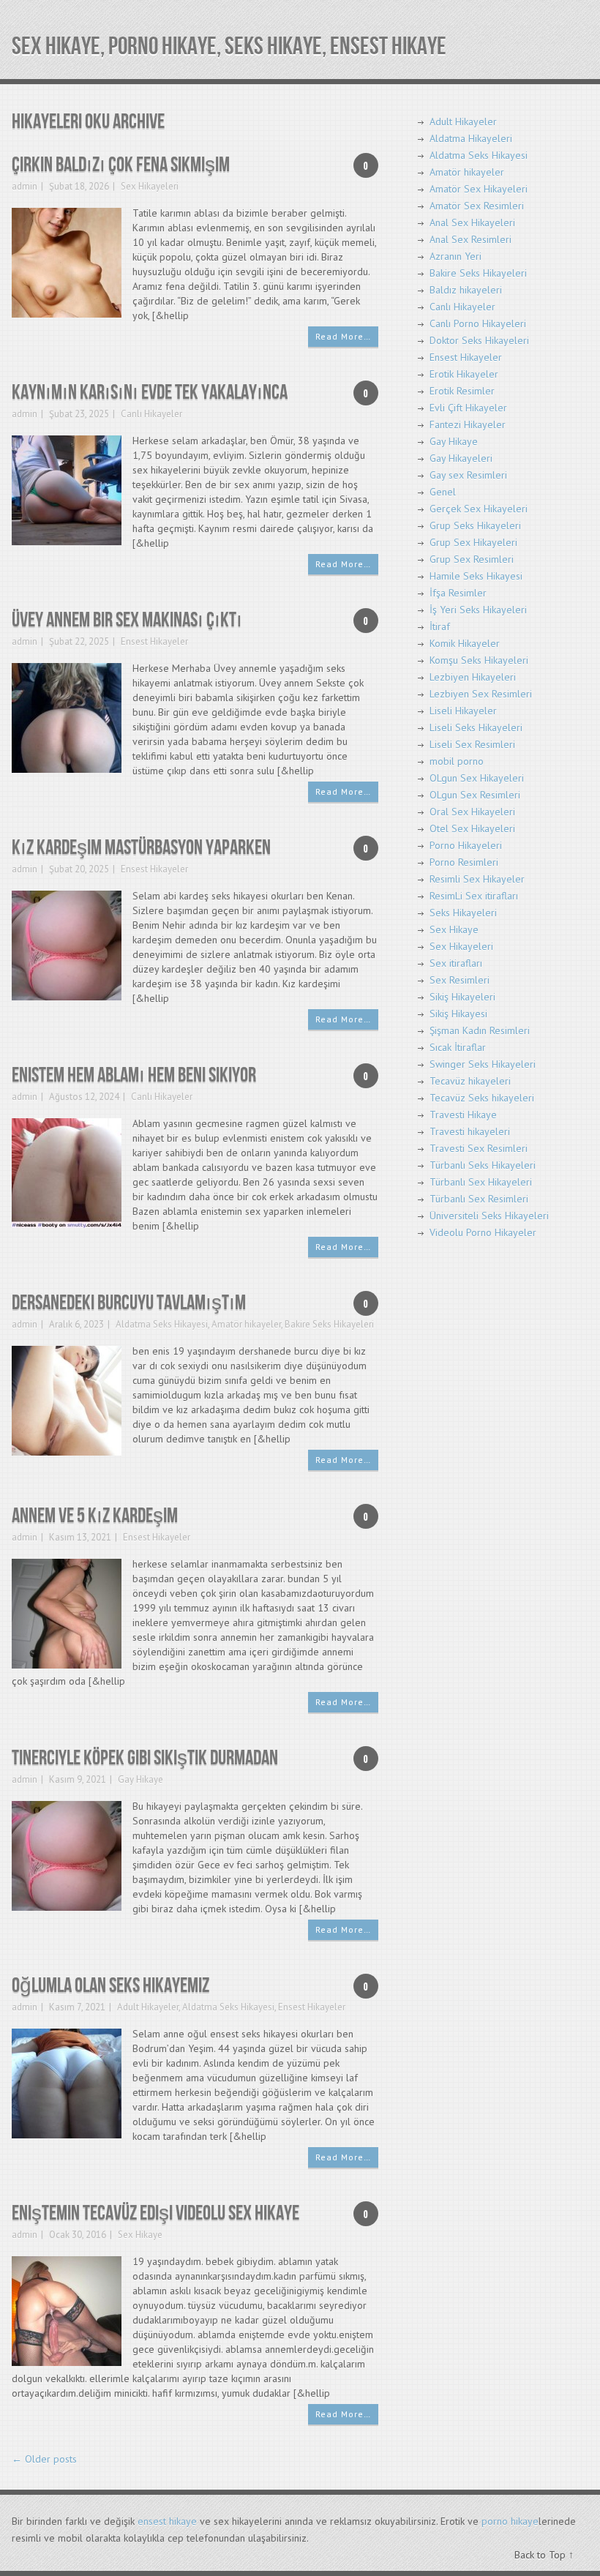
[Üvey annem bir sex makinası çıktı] (67, 717)
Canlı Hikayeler (151, 414)
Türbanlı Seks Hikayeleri (483, 1165)
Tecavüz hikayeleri (470, 1081)
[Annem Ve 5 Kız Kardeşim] (67, 1613)
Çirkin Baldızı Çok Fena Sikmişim (121, 165)
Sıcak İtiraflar (458, 1047)
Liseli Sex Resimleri (472, 744)
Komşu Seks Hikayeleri (479, 660)
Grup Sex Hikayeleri (473, 542)
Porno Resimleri (464, 862)
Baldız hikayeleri (466, 290)
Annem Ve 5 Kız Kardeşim (95, 1516)
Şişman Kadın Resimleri (480, 1030)
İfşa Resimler (458, 593)
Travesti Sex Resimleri (479, 1148)
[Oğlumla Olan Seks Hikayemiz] (67, 2082)
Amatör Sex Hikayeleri (479, 189)
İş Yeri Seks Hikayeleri (478, 610)
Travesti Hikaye (463, 1115)
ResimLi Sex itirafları (474, 896)
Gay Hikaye (140, 1779)
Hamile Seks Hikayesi (476, 576)
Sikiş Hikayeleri (462, 997)
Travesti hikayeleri (470, 1131)
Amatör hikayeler (246, 1324)
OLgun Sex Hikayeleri (477, 778)
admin (25, 186)
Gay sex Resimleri (468, 475)
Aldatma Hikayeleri (471, 138)
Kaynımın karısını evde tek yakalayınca (150, 393)
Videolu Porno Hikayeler (483, 1232)
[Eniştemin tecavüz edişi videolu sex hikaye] (67, 2310)
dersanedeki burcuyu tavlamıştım (129, 1303)
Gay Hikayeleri (461, 458)
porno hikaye (510, 2521)
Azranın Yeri (455, 256)
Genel (443, 492)
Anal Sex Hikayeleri (472, 222)
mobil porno (457, 761)
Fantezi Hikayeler (468, 424)
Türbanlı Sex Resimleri (479, 1199)
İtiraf (440, 626)
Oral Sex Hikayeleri (472, 812)
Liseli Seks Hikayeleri (476, 727)
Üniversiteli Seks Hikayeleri (489, 1216)
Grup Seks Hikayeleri (475, 525)
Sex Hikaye (140, 2235)
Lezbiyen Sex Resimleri (481, 694)
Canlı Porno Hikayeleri (478, 323)
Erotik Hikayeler (464, 374)
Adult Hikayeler (148, 2007)
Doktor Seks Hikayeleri (479, 340)
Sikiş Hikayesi (458, 1014)
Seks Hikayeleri (463, 913)
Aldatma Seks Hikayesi (162, 1324)
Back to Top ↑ (544, 2555)
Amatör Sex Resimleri (477, 206)
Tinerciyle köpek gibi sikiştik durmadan (145, 1758)
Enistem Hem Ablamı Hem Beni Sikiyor (134, 1075)
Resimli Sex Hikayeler (477, 879)
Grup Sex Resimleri (472, 559)
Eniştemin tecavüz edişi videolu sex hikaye (155, 2213)
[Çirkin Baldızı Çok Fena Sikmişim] (67, 262)
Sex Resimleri (460, 980)
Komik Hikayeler (465, 643)
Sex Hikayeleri (150, 186)
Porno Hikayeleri (466, 845)
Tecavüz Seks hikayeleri (482, 1098)
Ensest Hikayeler (154, 641)
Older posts (44, 2459)
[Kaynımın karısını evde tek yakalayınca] (67, 489)
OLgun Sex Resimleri (475, 795)
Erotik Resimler (462, 391)
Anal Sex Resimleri (470, 239)
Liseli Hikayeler (463, 711)
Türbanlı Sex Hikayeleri (481, 1182)
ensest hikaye (167, 2521)
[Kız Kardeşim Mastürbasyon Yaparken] (67, 944)
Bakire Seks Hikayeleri (329, 1324)
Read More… (343, 336)
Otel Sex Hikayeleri (472, 828)
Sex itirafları (456, 963)
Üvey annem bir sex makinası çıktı (127, 620)
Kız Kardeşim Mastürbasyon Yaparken (141, 848)
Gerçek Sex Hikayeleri (479, 509)
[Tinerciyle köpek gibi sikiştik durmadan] (67, 1855)
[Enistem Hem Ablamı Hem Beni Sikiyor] (67, 1172)
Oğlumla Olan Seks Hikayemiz (110, 1986)
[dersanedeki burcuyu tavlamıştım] (67, 1400)
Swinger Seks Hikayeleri (483, 1064)
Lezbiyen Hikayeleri (473, 677)
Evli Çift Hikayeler (468, 408)
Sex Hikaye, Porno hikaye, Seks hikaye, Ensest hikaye (229, 46)
